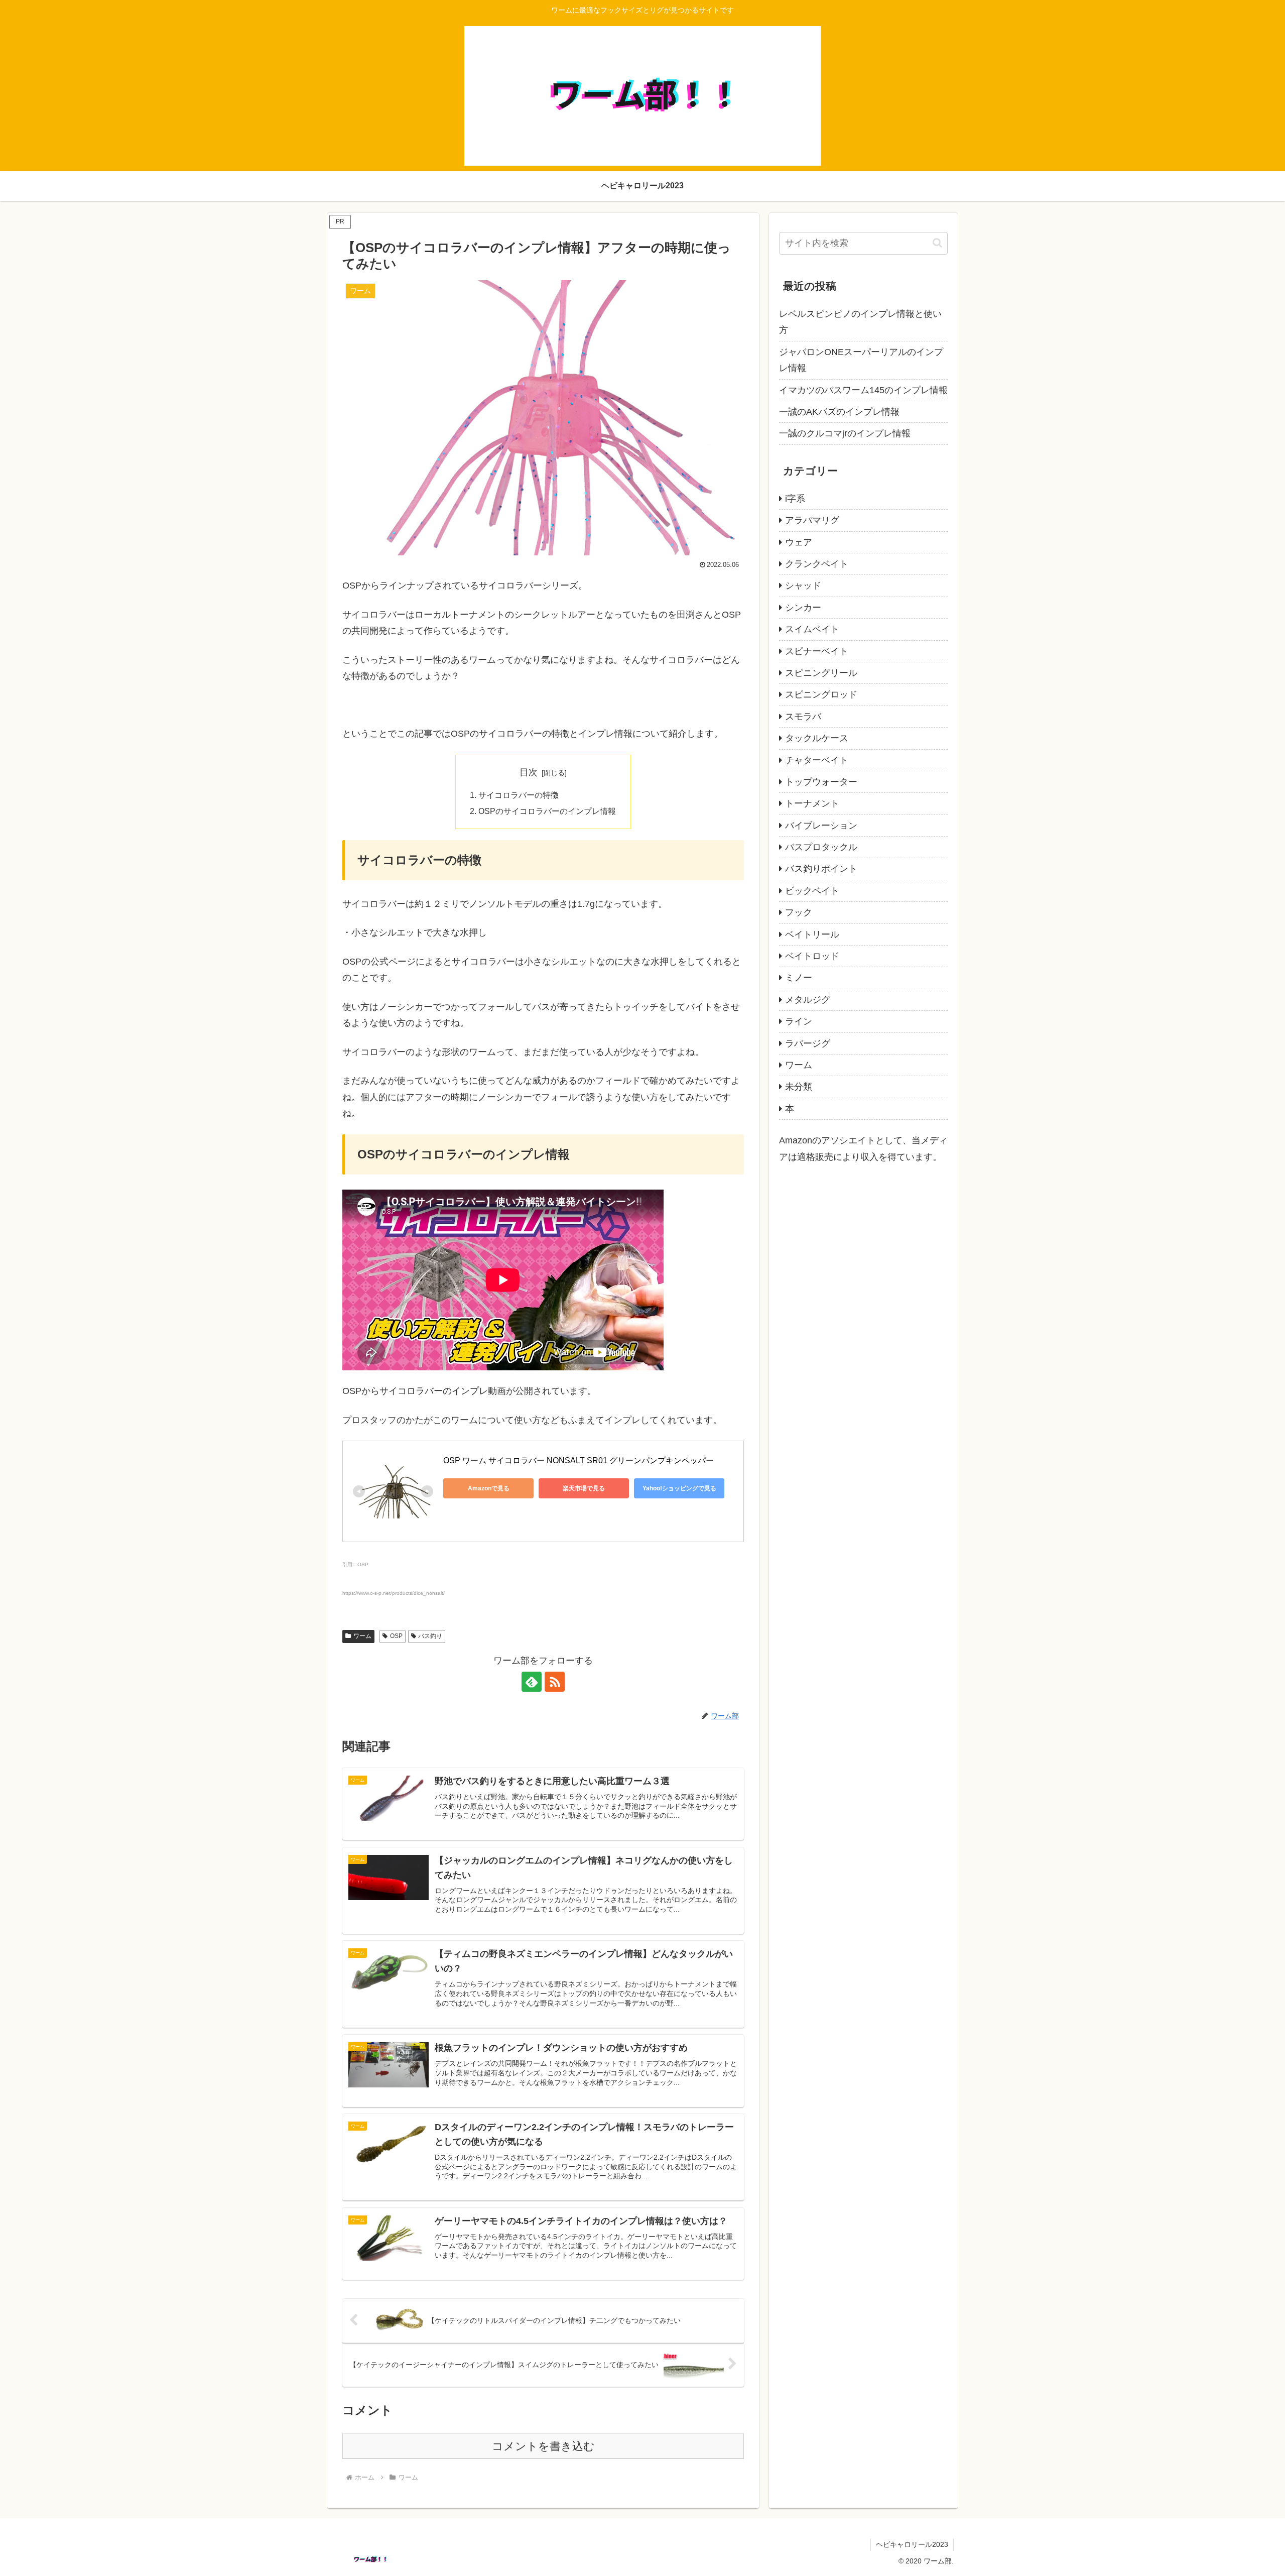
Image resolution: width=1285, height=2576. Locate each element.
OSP (396, 1636)
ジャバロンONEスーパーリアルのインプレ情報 (861, 360)
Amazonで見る (489, 1488)
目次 (529, 772)
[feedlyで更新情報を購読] (532, 1682)
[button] (937, 243)
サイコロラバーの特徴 (519, 795)
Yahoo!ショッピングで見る (679, 1488)
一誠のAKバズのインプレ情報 (839, 412)
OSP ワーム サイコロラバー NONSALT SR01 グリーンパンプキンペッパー (579, 1460)
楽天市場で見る (584, 1488)
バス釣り (430, 1636)
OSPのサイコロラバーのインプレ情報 (547, 811)
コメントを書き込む (543, 2446)
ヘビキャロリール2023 (912, 2544)
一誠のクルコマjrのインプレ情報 (845, 433)
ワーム (362, 1636)
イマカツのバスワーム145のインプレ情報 (863, 390)
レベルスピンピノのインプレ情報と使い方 (860, 322)
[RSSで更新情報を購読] (555, 1682)
